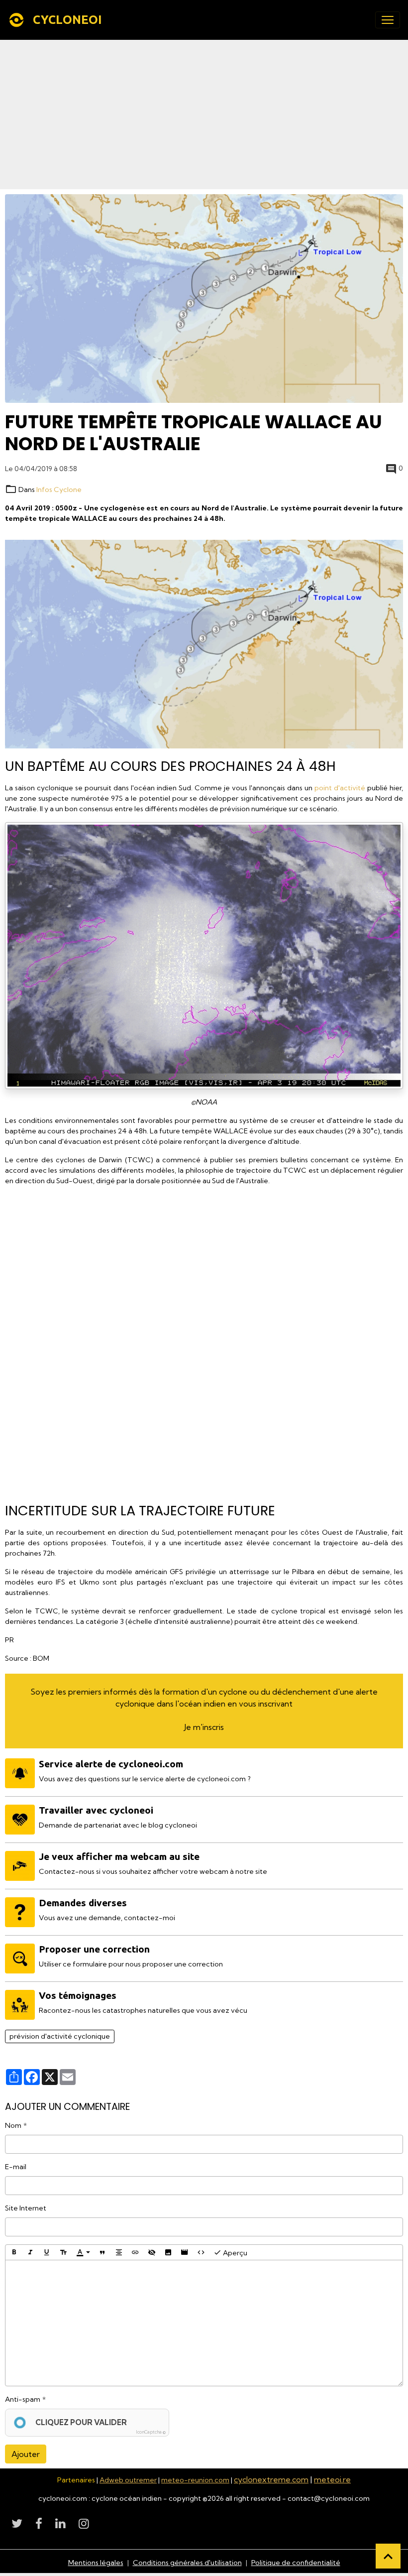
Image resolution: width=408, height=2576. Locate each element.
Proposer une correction (94, 1949)
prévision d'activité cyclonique (60, 2036)
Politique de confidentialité (296, 2563)
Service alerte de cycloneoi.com (111, 1764)
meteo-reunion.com (195, 2480)
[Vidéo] (185, 2252)
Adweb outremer (128, 2480)
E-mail (16, 2167)
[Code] (201, 2252)
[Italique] (30, 2252)
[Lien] (135, 2252)
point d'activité (340, 788)
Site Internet (26, 2208)
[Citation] (102, 2252)
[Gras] (14, 2252)
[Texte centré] (119, 2252)
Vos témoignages (78, 1995)
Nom (13, 2125)
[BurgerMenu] (388, 20)
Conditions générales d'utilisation (187, 2563)
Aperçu (234, 2253)
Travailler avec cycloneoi (96, 1810)
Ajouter (26, 2454)
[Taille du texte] (63, 2252)
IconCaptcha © (151, 2432)
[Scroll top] (388, 2556)
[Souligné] (47, 2252)
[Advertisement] (204, 115)
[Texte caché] (152, 2252)
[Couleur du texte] (83, 2252)
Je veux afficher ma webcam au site (119, 1856)
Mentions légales (96, 2563)
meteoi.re (332, 2479)
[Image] (168, 2252)
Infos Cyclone (59, 490)
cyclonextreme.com (271, 2479)
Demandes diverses (83, 1903)
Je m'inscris (204, 1727)
